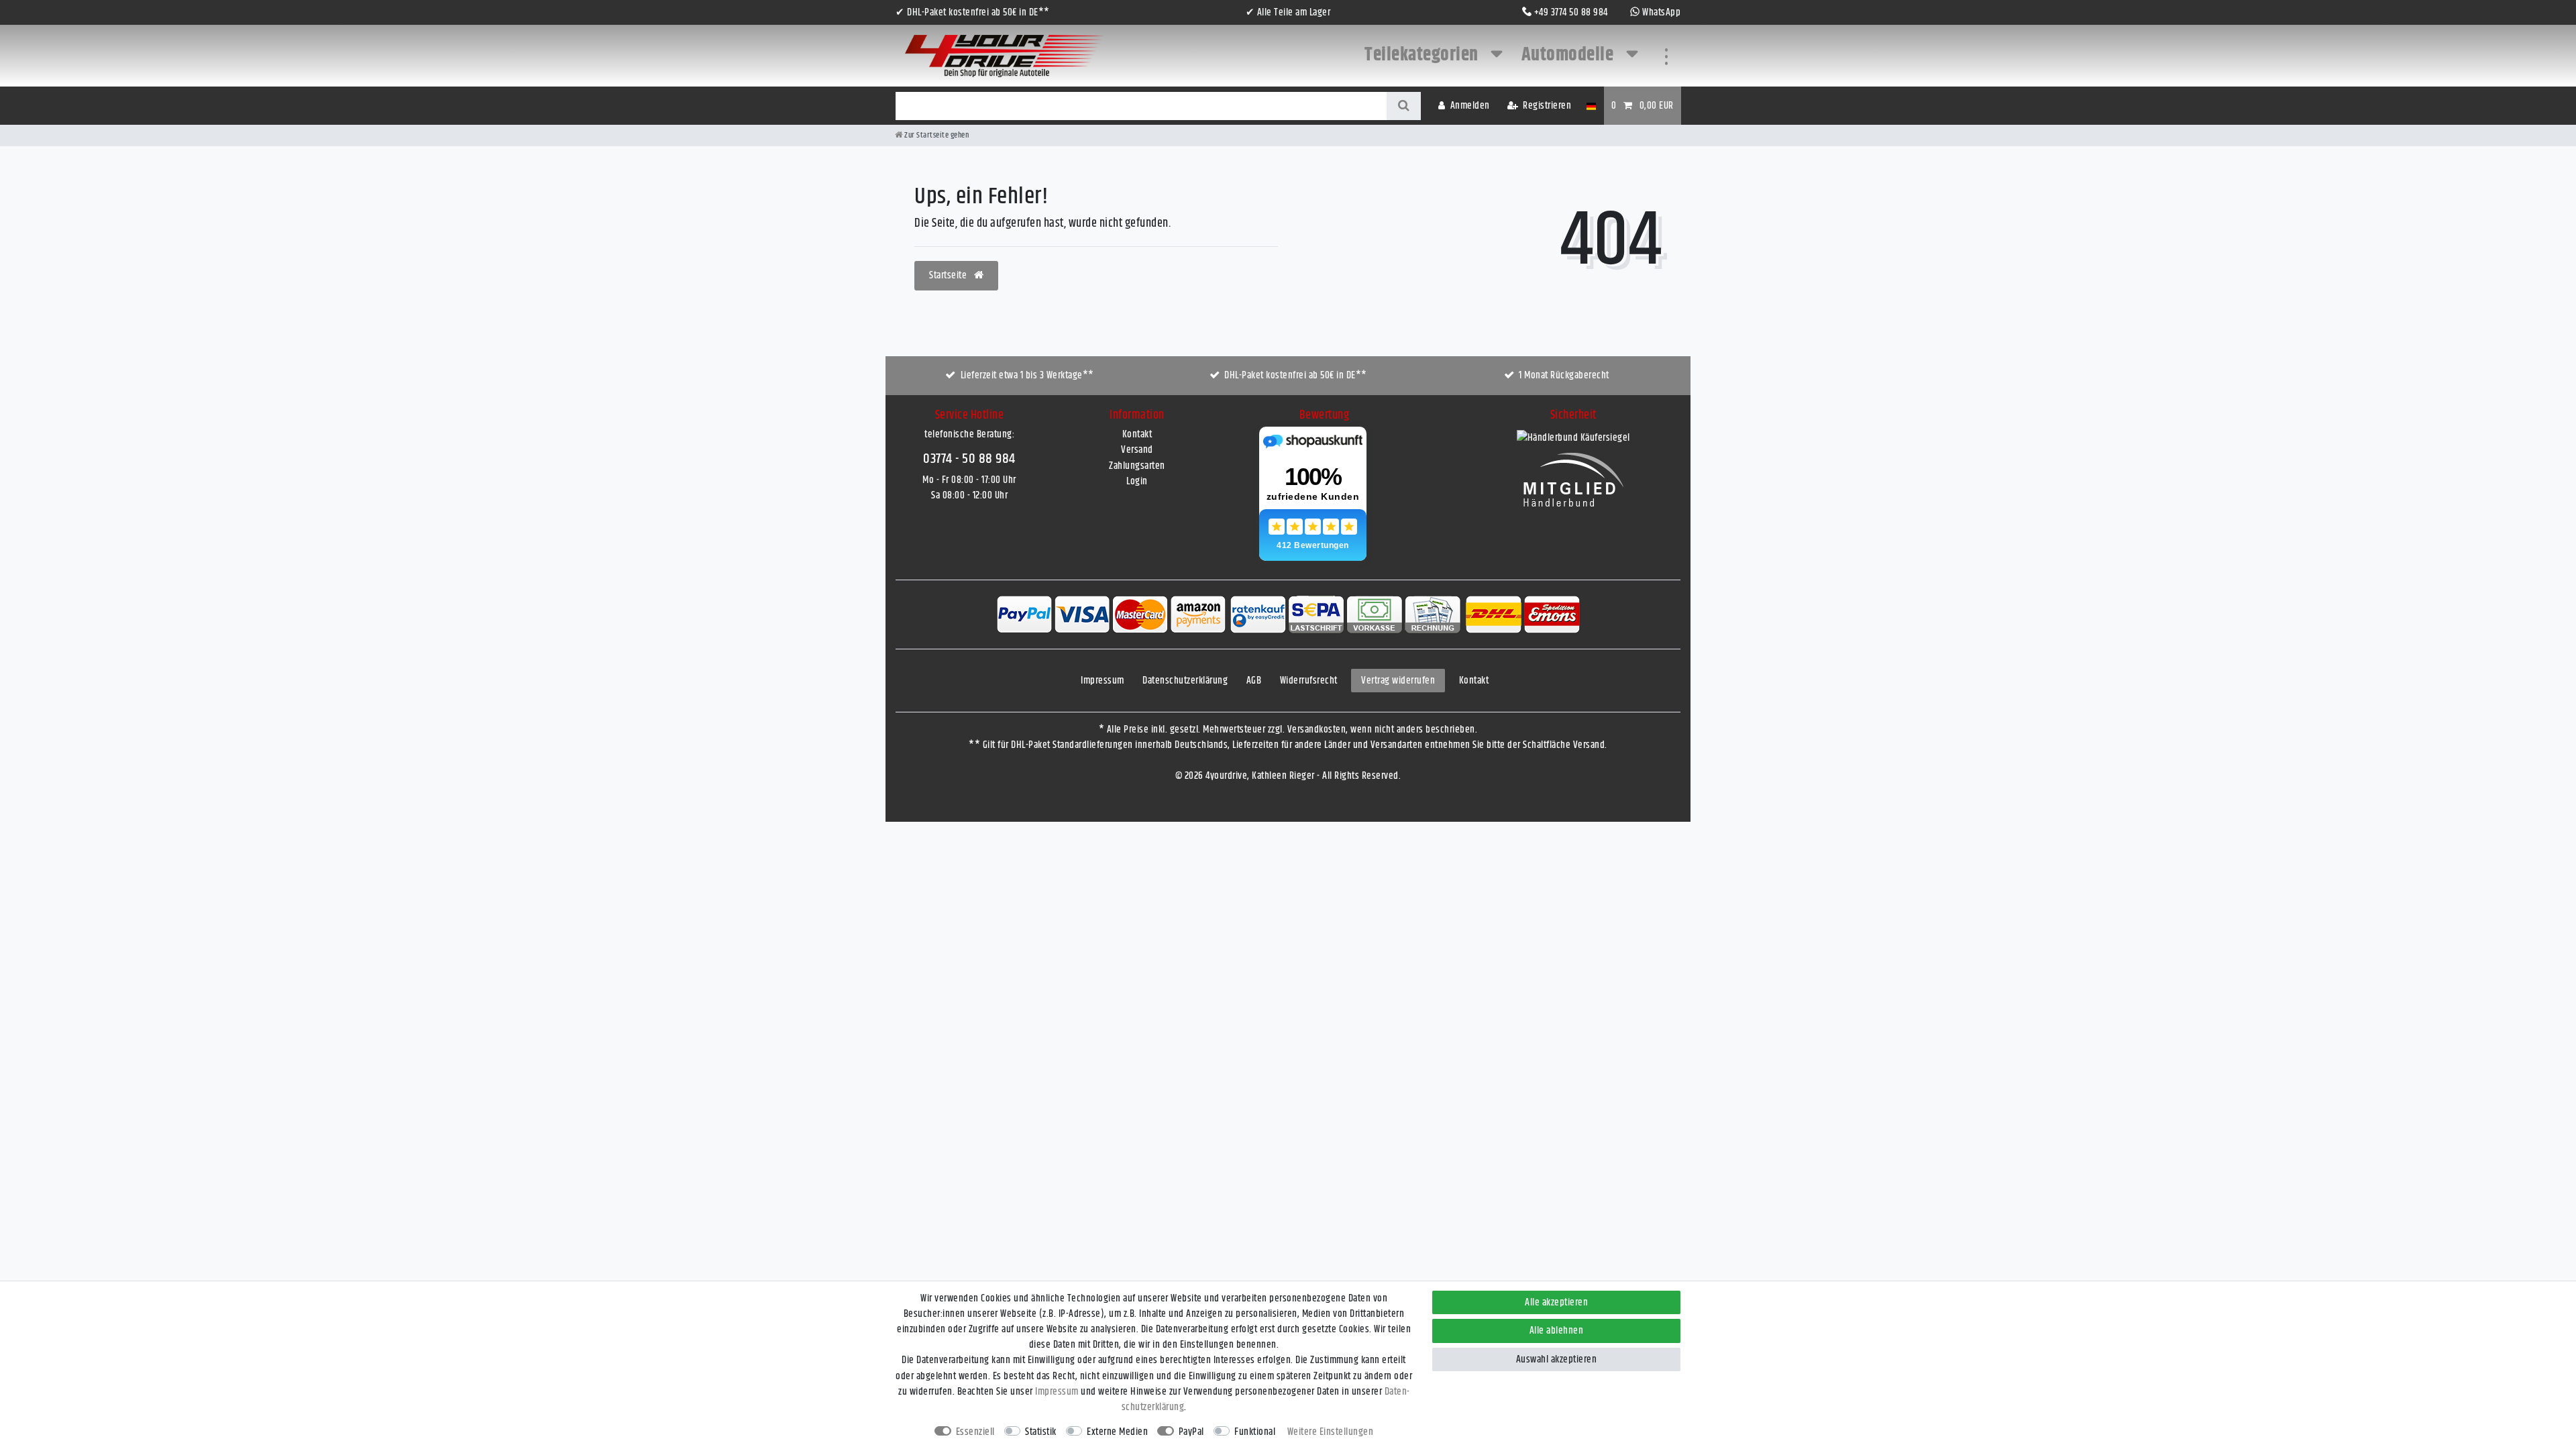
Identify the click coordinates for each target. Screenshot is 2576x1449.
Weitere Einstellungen (1331, 1432)
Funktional (1255, 1432)
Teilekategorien (1423, 55)
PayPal (1191, 1432)
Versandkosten (1317, 730)
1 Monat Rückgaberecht (1564, 375)
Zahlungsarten (1137, 466)
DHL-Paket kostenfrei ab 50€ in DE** (1296, 375)
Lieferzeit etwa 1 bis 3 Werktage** (1027, 375)
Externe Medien (1117, 1432)
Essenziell (975, 1432)
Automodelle (1569, 55)
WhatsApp (1661, 12)
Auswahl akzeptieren (1557, 1359)
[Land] (1591, 106)
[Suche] (1404, 106)
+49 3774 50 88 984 (1571, 12)
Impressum (1103, 681)
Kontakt (1137, 434)
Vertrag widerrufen (1398, 681)
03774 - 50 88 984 (969, 459)
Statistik (1041, 1432)
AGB (1254, 681)
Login (1137, 481)
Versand (1137, 450)
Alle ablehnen (1557, 1331)
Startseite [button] (949, 275)
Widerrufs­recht (1309, 681)
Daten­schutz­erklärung (1185, 681)
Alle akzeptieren (1556, 1302)
